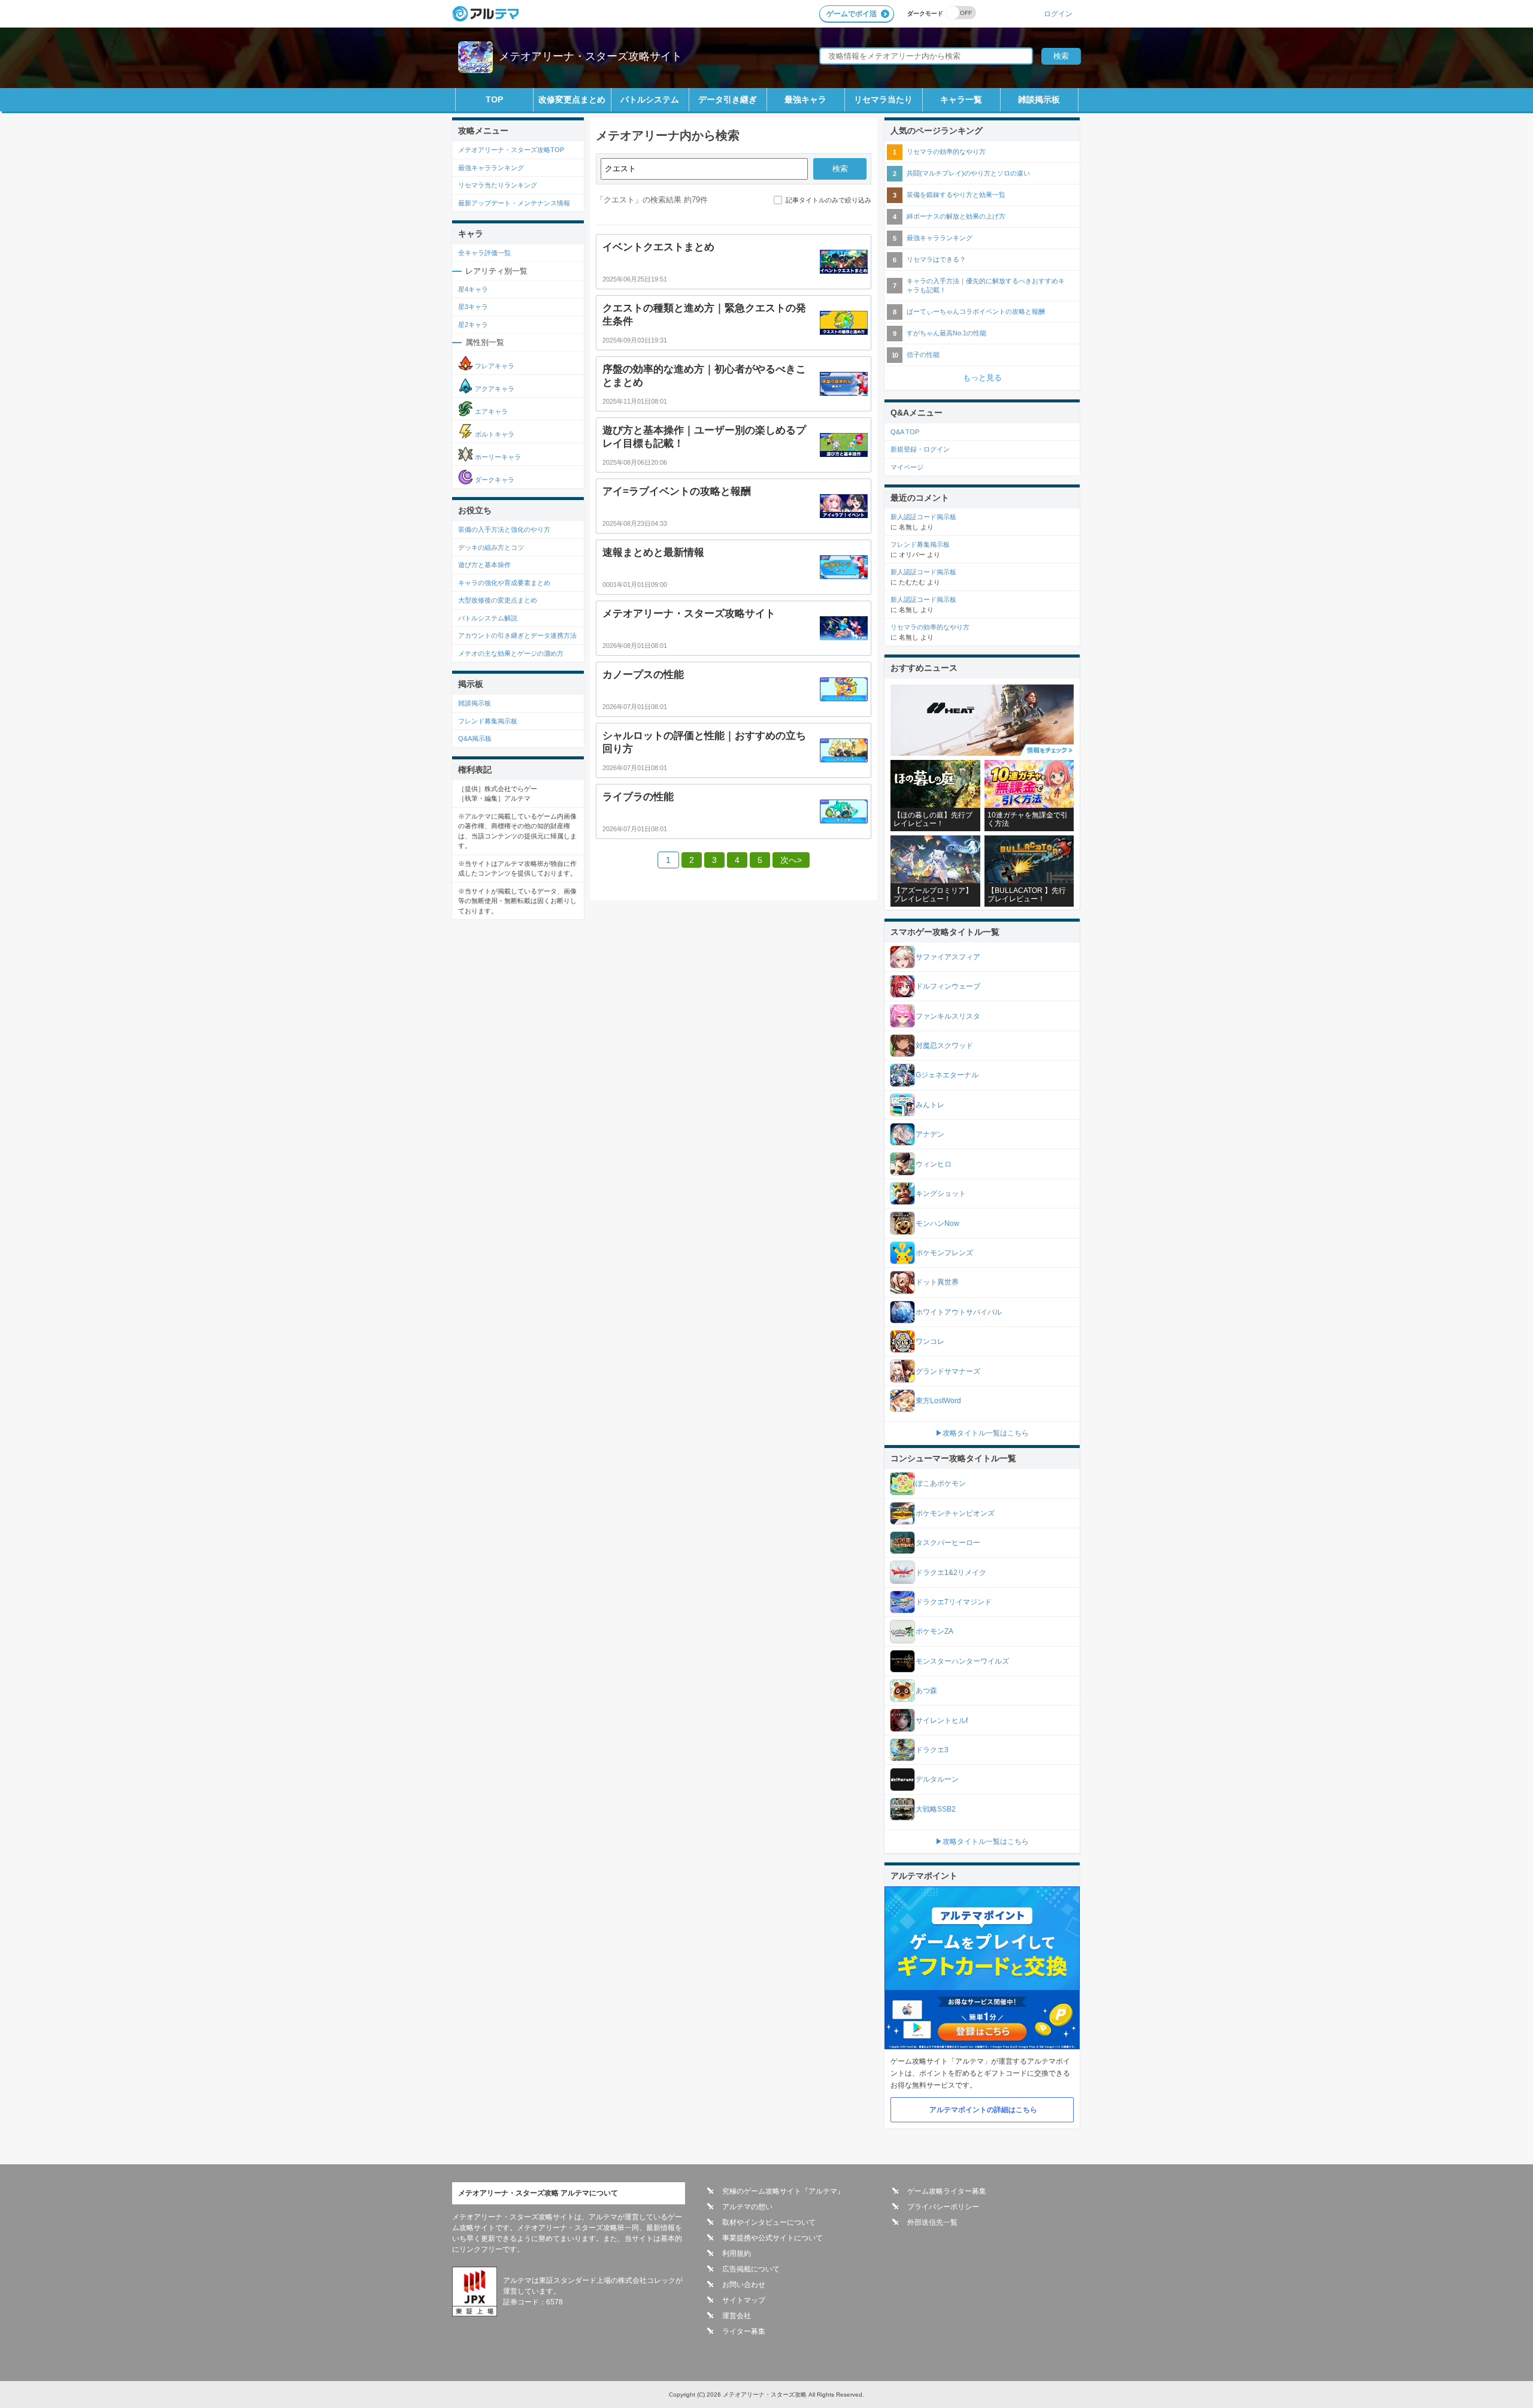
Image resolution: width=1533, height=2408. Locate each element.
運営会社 (737, 2316)
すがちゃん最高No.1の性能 (946, 333)
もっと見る (982, 378)
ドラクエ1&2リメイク (951, 1573)
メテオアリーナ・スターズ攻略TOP (511, 150)
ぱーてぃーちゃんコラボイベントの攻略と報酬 (976, 311)
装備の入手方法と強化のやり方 (504, 529)
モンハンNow (937, 1223)
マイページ (907, 467)
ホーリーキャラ (497, 457)
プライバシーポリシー (943, 2207)
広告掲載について (751, 2269)
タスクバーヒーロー (948, 1543)
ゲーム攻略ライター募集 (947, 2191)
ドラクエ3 (932, 1750)
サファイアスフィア (948, 957)
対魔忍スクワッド (944, 1046)
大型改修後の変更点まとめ (498, 600)
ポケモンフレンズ (944, 1253)
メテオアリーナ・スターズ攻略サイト (590, 56)
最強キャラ (805, 99)
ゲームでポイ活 (852, 14)
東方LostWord (938, 1401)
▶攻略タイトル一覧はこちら (982, 1433)
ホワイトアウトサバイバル (959, 1312)
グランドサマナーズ (948, 1371)
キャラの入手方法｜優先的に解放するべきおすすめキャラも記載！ (986, 285)
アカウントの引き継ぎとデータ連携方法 (517, 635)
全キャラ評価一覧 (484, 253)
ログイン (1058, 13)
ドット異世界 (937, 1282)
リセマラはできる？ (936, 259)
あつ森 (926, 1691)
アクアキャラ (494, 389)
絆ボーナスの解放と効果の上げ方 (956, 216)
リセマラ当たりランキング (498, 185)
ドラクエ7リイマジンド (954, 1602)
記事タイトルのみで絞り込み (828, 200)
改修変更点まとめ (572, 99)
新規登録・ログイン (920, 449)
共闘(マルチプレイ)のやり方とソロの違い (968, 173)
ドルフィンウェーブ (948, 986)
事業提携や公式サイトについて (772, 2238)
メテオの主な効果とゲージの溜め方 (511, 653)
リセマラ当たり (883, 99)
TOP (494, 99)
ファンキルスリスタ (948, 1016)
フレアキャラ (494, 366)
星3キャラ (473, 307)
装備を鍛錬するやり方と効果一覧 (956, 195)
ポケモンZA (934, 1631)
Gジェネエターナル (947, 1075)
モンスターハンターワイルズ (962, 1661)
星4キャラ (473, 289)
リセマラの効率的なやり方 (946, 152)
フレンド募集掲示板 (488, 721)
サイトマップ (744, 2300)
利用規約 (737, 2253)
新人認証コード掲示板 (923, 517)
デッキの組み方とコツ (491, 547)
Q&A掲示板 (475, 738)
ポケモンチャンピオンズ (955, 1513)
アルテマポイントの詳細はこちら (983, 2110)
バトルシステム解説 (488, 618)
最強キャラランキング (491, 168)
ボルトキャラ (494, 434)
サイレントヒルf (942, 1721)
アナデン (930, 1134)
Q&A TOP (905, 432)
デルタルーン (937, 1779)
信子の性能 (923, 355)
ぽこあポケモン (941, 1483)
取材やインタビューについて (769, 2222)
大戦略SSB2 (936, 1809)
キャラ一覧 (961, 99)
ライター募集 (744, 2331)
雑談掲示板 (1039, 99)
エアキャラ (490, 411)
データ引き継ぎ (728, 99)
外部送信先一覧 (932, 2222)
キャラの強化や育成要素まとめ (504, 583)
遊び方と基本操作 (484, 565)
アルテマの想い (747, 2207)
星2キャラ (473, 325)
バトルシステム (650, 99)
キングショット (941, 1194)
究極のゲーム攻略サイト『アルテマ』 (783, 2191)
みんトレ (930, 1105)
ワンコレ (930, 1341)
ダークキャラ (494, 480)
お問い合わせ (744, 2285)
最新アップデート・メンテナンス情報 (514, 203)
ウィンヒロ (934, 1164)
